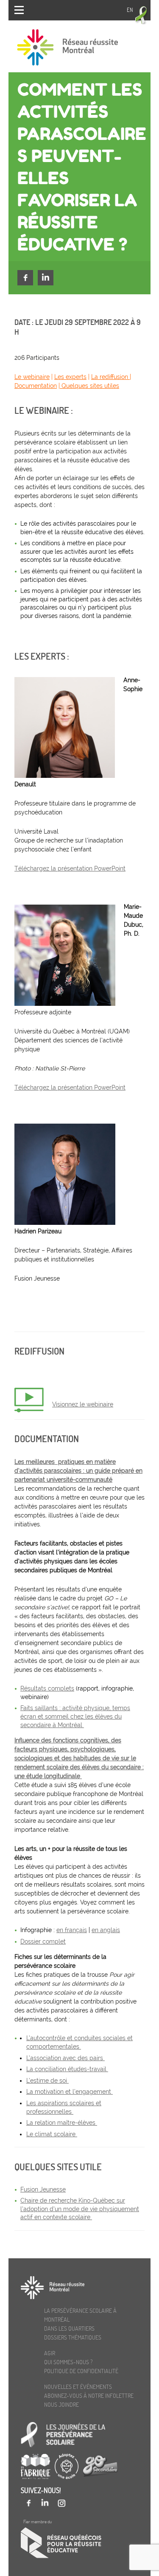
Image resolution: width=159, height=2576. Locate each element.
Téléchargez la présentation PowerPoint (70, 868)
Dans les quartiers (69, 2328)
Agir (50, 2353)
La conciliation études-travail (67, 2069)
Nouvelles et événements (78, 2387)
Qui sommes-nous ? (68, 2362)
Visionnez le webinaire (83, 1404)
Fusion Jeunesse (43, 2189)
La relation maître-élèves (62, 2123)
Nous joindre (61, 2404)
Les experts (70, 377)
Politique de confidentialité (81, 2371)
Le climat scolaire (52, 2134)
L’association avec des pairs (66, 2058)
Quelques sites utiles (89, 386)
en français (72, 1930)
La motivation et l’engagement (70, 2092)
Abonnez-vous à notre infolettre (89, 2395)
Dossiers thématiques (73, 2337)
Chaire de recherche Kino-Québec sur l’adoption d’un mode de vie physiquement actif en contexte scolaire (80, 2209)
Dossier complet (43, 1941)
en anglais (106, 1930)
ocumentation (38, 386)
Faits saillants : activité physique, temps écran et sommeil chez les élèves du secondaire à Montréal (75, 1716)
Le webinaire (32, 377)
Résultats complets (47, 1688)
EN (130, 10)
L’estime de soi (47, 2081)
